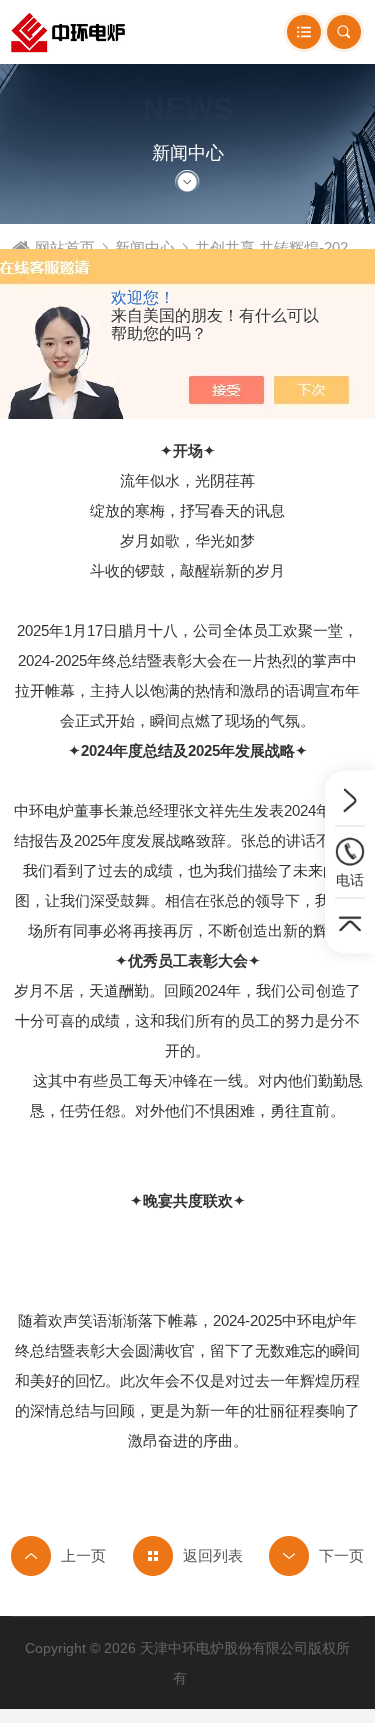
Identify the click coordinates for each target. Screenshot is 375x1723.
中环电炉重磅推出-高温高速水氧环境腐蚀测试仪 (58, 1556)
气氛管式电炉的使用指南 (316, 1556)
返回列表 (213, 1555)
